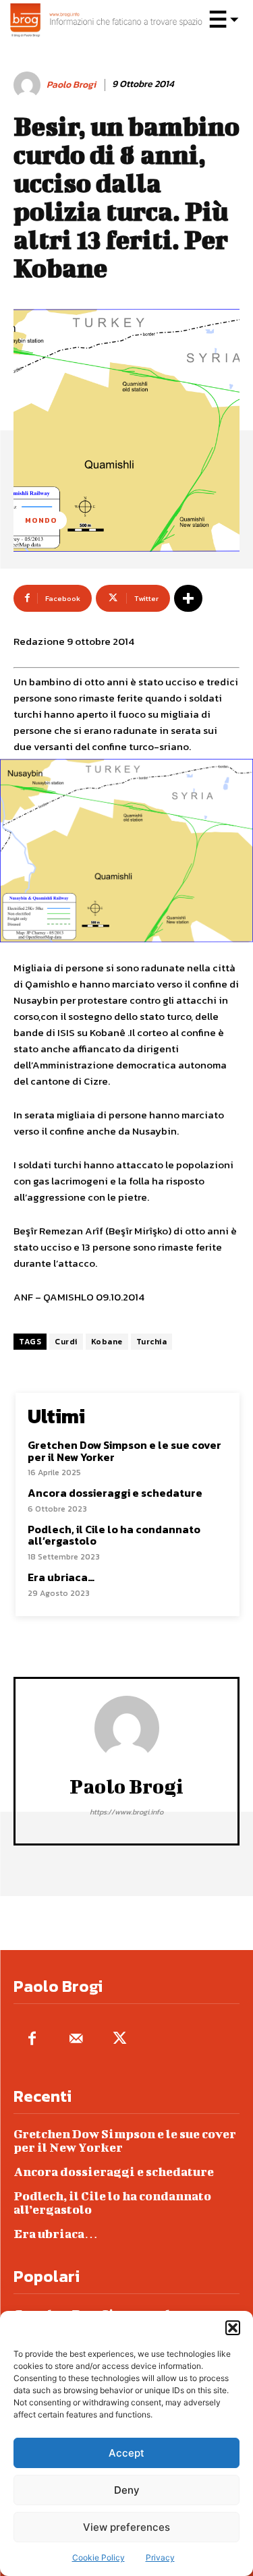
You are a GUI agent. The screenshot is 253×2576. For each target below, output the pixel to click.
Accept (126, 2453)
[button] (233, 2328)
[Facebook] (32, 2039)
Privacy (160, 2557)
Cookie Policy (99, 2557)
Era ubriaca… (61, 1577)
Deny (127, 2490)
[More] (188, 598)
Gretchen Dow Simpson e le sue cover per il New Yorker (124, 1451)
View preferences (126, 2527)
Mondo (41, 520)
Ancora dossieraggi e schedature (115, 1493)
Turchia (152, 1342)
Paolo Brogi (71, 85)
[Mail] (76, 2039)
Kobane (107, 1342)
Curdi (66, 1342)
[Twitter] (120, 2039)
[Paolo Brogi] (29, 85)
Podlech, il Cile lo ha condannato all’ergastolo (114, 1535)
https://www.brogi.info (126, 1812)
